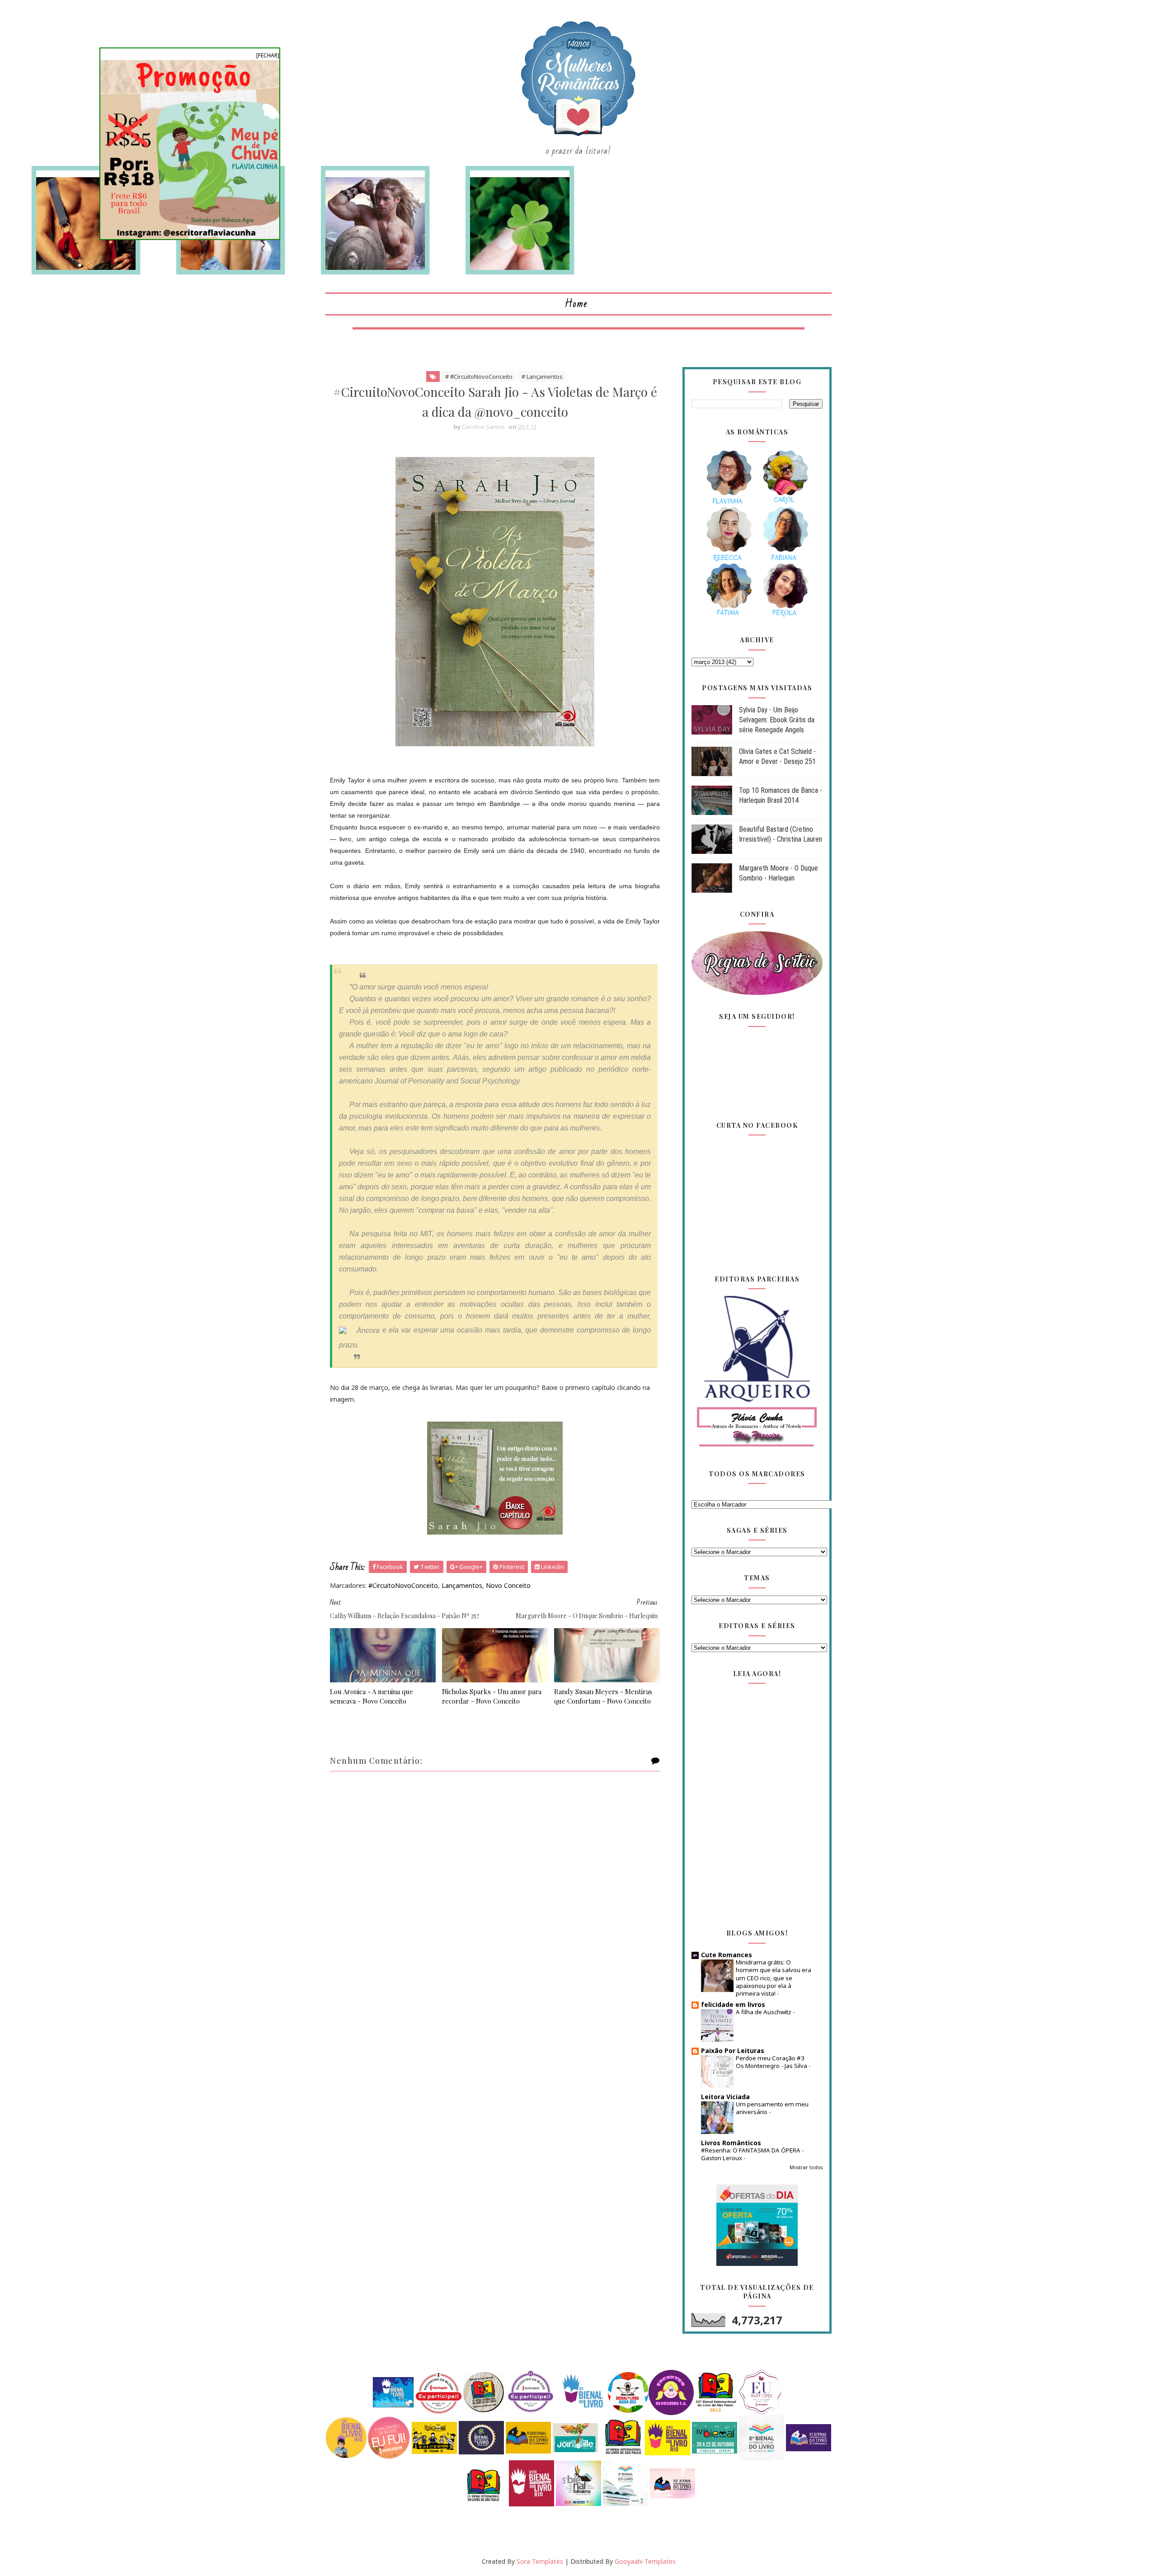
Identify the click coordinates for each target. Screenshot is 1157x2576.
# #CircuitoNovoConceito (479, 377)
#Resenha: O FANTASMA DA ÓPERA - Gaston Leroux (753, 2154)
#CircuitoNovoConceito (403, 1585)
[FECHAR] (268, 55)
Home (576, 304)
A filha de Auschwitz (764, 2012)
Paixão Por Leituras (733, 2051)
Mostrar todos (806, 2167)
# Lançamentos (542, 377)
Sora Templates (540, 2561)
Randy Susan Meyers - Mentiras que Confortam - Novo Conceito (603, 1696)
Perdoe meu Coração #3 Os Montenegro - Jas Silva (772, 2062)
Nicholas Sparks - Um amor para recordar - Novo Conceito (492, 1696)
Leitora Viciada (725, 2097)
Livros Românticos (731, 2143)
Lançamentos (462, 1585)
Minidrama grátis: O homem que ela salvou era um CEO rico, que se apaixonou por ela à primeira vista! (774, 1978)
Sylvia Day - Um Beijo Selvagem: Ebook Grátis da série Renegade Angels (777, 720)
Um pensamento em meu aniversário (772, 2108)
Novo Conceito (508, 1585)
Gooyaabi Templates (645, 2561)
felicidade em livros (733, 2004)
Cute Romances (727, 1955)
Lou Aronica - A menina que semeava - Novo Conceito (372, 1696)
